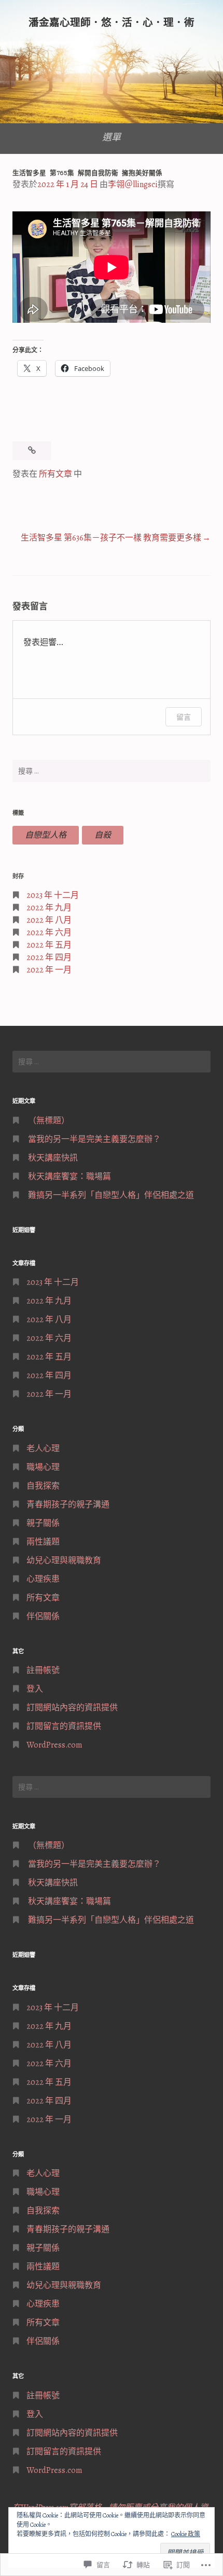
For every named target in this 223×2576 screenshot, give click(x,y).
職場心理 (43, 1467)
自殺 (103, 835)
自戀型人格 (46, 835)
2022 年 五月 (49, 945)
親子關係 (43, 1523)
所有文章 (55, 474)
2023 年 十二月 (53, 895)
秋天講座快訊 (53, 1158)
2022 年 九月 (49, 908)
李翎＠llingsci (133, 184)
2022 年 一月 (49, 970)
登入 (35, 1689)
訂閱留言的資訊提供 (64, 1726)
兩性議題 (43, 1542)
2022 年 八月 (49, 920)
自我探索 (43, 1486)
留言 (184, 717)
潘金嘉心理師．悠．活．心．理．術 (112, 23)
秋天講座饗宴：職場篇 (69, 1177)
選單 (112, 137)
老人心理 (43, 1449)
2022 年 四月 (49, 957)
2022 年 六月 (49, 933)
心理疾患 (43, 1579)
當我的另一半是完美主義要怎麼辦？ (94, 1139)
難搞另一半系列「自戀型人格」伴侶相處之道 (111, 1195)
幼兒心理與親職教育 (64, 1561)
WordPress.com (54, 1745)
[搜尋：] (112, 771)
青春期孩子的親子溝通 (68, 1505)
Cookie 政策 (186, 2534)
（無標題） (49, 1121)
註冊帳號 (43, 1670)
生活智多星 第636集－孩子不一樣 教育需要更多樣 (111, 538)
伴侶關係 (43, 1616)
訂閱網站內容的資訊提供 (72, 1708)
